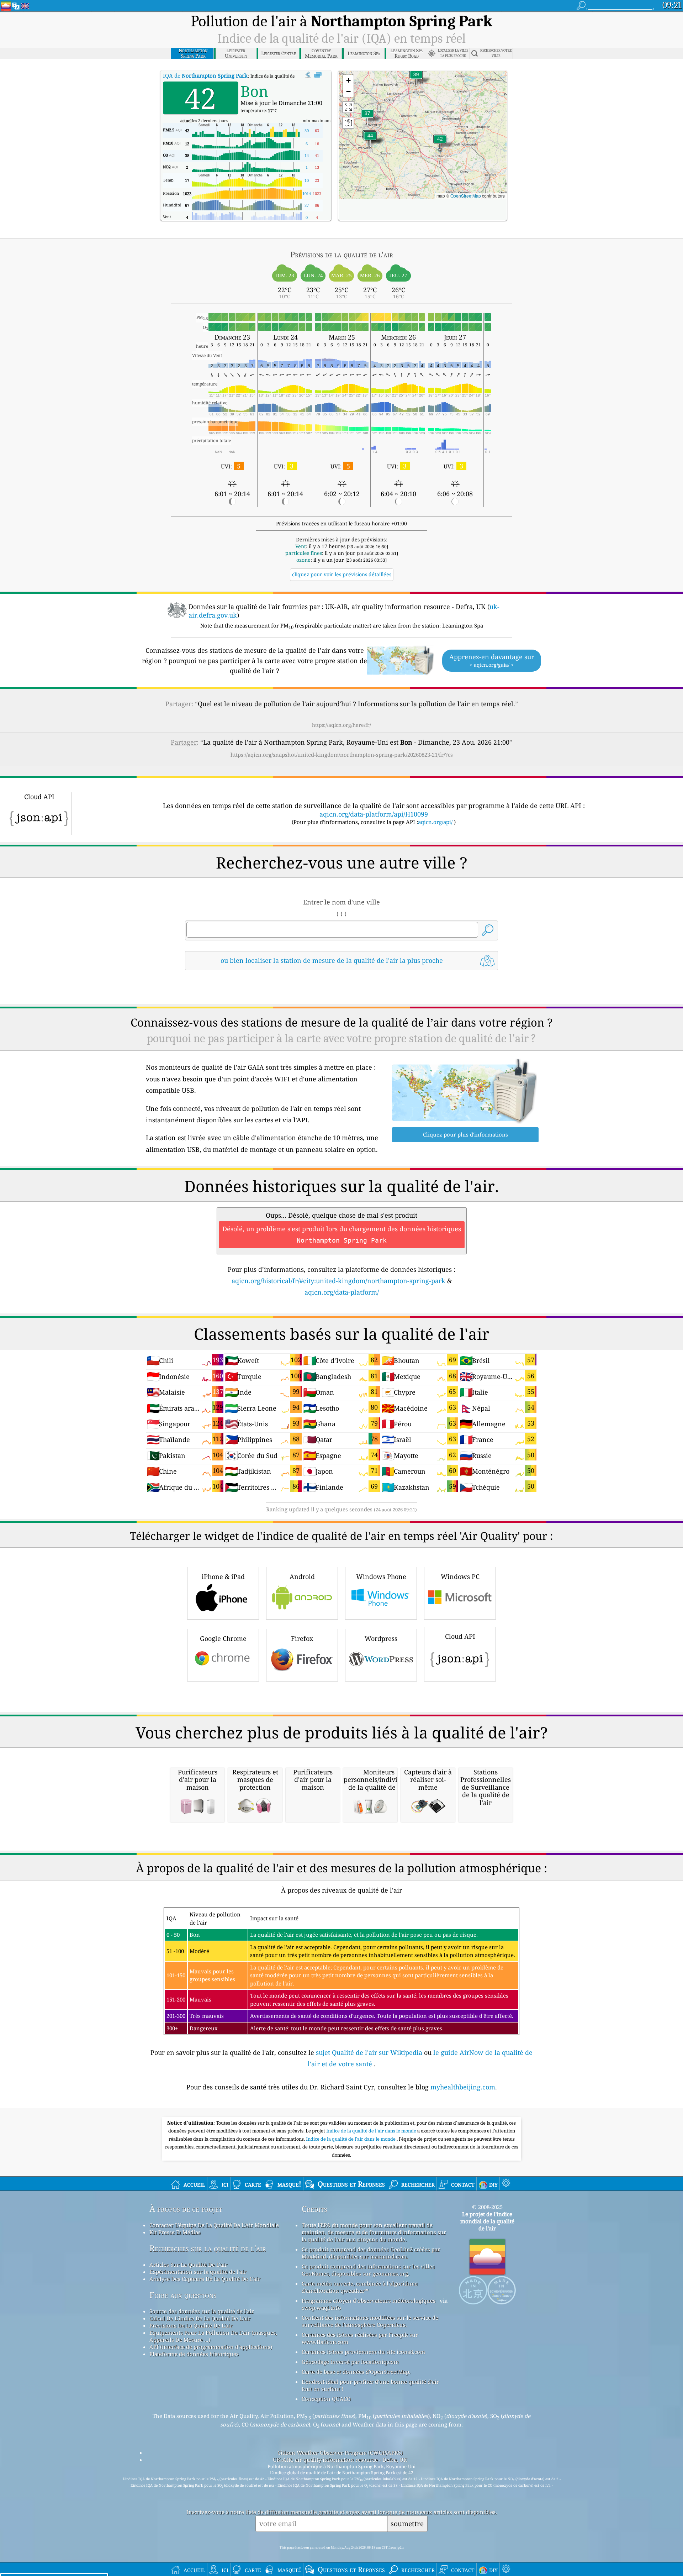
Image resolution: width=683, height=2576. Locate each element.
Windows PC (460, 1576)
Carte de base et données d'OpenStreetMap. (356, 2372)
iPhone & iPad (223, 1576)
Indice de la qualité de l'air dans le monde (372, 2131)
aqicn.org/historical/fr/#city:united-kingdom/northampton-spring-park (338, 1281)
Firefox (302, 1638)
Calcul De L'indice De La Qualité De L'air (200, 2318)
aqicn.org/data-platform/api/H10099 (374, 814)
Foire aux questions (183, 2295)
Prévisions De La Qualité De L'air (191, 2325)
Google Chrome (223, 1638)
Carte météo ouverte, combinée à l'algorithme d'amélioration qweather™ (360, 2287)
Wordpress (381, 1638)
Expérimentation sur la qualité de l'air (198, 2272)
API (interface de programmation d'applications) (211, 2347)
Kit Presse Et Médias (175, 2232)
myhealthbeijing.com (463, 2087)
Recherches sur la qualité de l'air (208, 2248)
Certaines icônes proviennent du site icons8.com (363, 2352)
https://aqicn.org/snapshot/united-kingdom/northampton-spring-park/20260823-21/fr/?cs (342, 755)
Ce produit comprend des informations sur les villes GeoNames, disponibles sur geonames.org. (368, 2270)
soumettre (407, 2523)
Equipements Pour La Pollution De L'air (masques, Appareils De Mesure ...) (213, 2336)
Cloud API (460, 1636)
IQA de (205, 75)
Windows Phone (381, 1576)
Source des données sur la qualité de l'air (202, 2311)
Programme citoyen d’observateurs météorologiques (369, 2300)
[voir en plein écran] (318, 75)
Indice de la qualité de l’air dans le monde (351, 2139)
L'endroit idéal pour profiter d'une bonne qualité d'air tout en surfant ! (370, 2385)
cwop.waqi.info (321, 2308)
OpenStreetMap (466, 196)
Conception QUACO (326, 2399)
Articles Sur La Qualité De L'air (188, 2265)
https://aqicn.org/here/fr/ (341, 725)
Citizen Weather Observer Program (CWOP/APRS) (340, 2452)
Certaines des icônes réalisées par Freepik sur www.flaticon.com (360, 2338)
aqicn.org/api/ (435, 822)
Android (302, 1576)
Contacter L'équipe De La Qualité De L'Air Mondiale (214, 2225)
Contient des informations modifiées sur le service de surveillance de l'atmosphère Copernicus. (370, 2321)
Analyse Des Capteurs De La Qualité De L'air (205, 2279)
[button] (370, 140)
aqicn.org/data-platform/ (342, 1292)
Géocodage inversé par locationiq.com (350, 2362)
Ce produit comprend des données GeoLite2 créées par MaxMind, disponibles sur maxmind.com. (371, 2253)
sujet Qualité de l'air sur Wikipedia (370, 2052)
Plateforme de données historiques (194, 2354)
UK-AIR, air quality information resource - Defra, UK (340, 2460)
